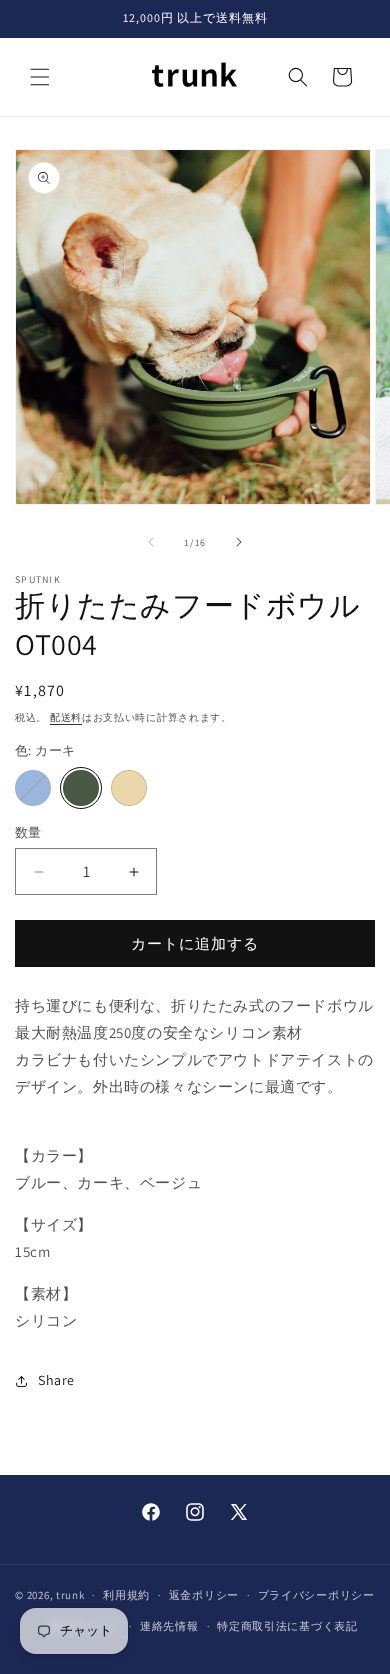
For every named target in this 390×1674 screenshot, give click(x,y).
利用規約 (126, 1595)
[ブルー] (33, 788)
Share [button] (56, 1380)
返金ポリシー (204, 1595)
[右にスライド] (239, 542)
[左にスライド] (151, 542)
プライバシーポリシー (316, 1595)
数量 (28, 832)
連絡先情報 (169, 1626)
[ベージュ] (129, 788)
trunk (70, 1595)
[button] (40, 77)
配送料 (66, 717)
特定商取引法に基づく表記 (287, 1626)
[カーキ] (81, 788)
